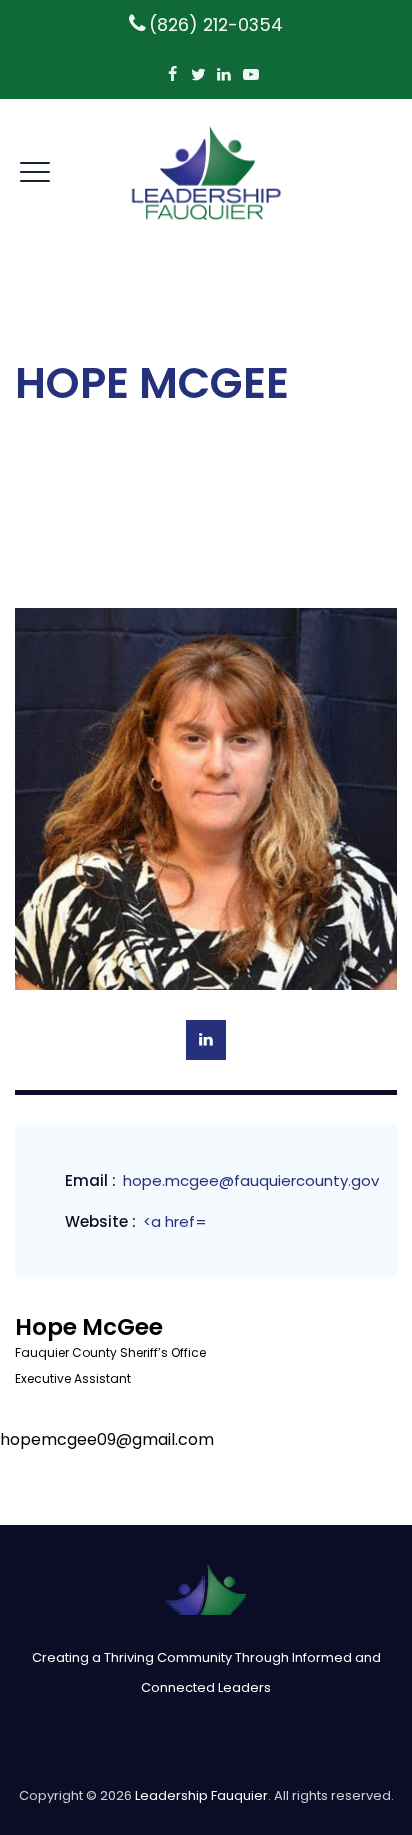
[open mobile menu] (35, 169)
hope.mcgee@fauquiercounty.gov (251, 1180)
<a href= (175, 1221)
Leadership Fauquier (201, 1795)
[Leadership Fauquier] (206, 172)
